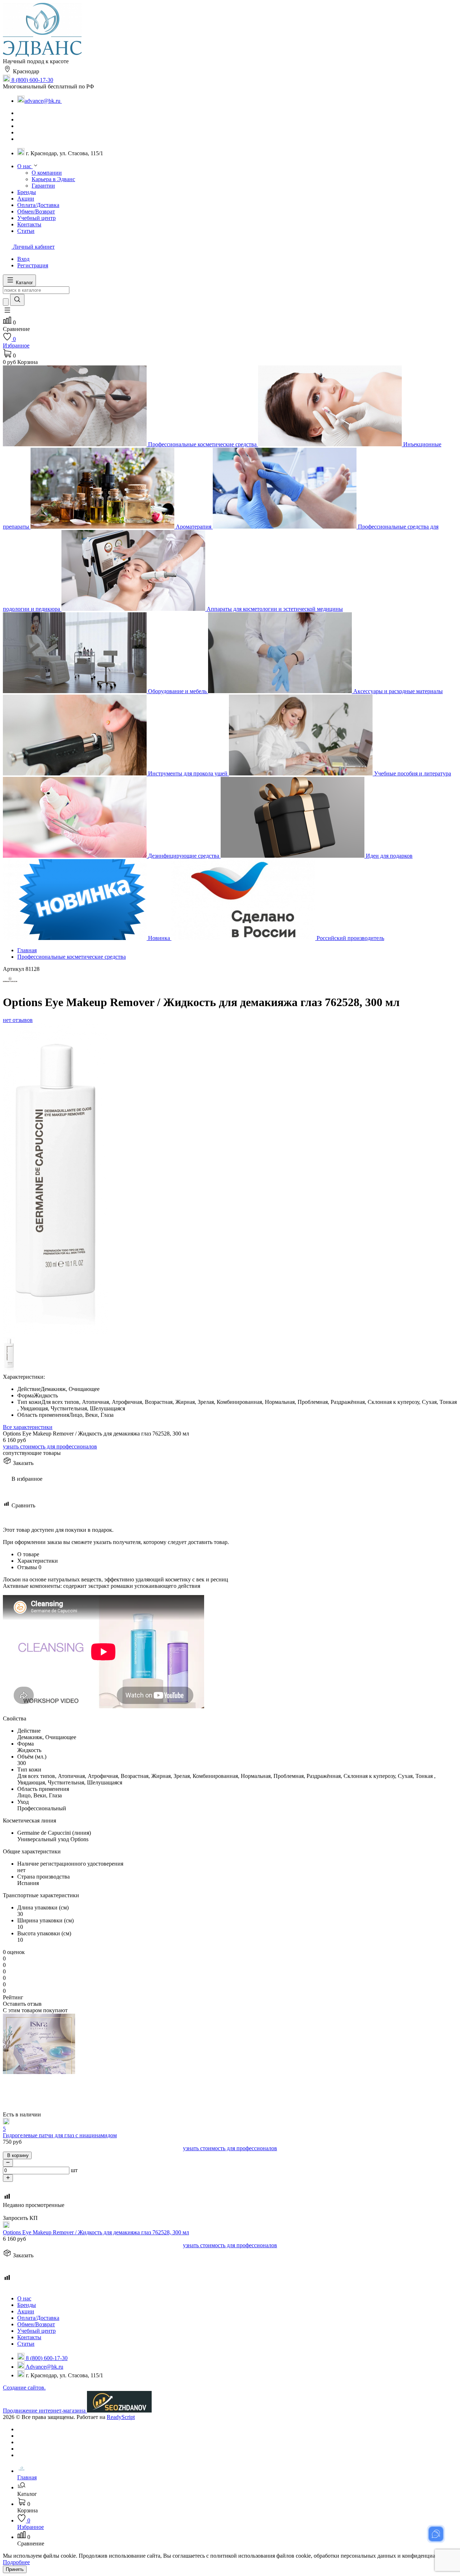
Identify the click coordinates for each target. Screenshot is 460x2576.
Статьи (26, 2344)
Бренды (27, 2305)
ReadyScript (121, 2417)
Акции (26, 2311)
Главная (27, 950)
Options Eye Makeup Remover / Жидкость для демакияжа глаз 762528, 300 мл (96, 2232)
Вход (23, 259)
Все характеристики (28, 1427)
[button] (7, 312)
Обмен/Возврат (36, 2324)
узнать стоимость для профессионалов (50, 1446)
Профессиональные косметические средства (72, 957)
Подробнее (16, 2562)
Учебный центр (36, 2331)
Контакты (29, 2337)
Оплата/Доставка (38, 2318)
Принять (15, 2569)
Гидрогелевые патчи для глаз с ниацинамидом (60, 2135)
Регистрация (33, 265)
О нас (24, 2298)
